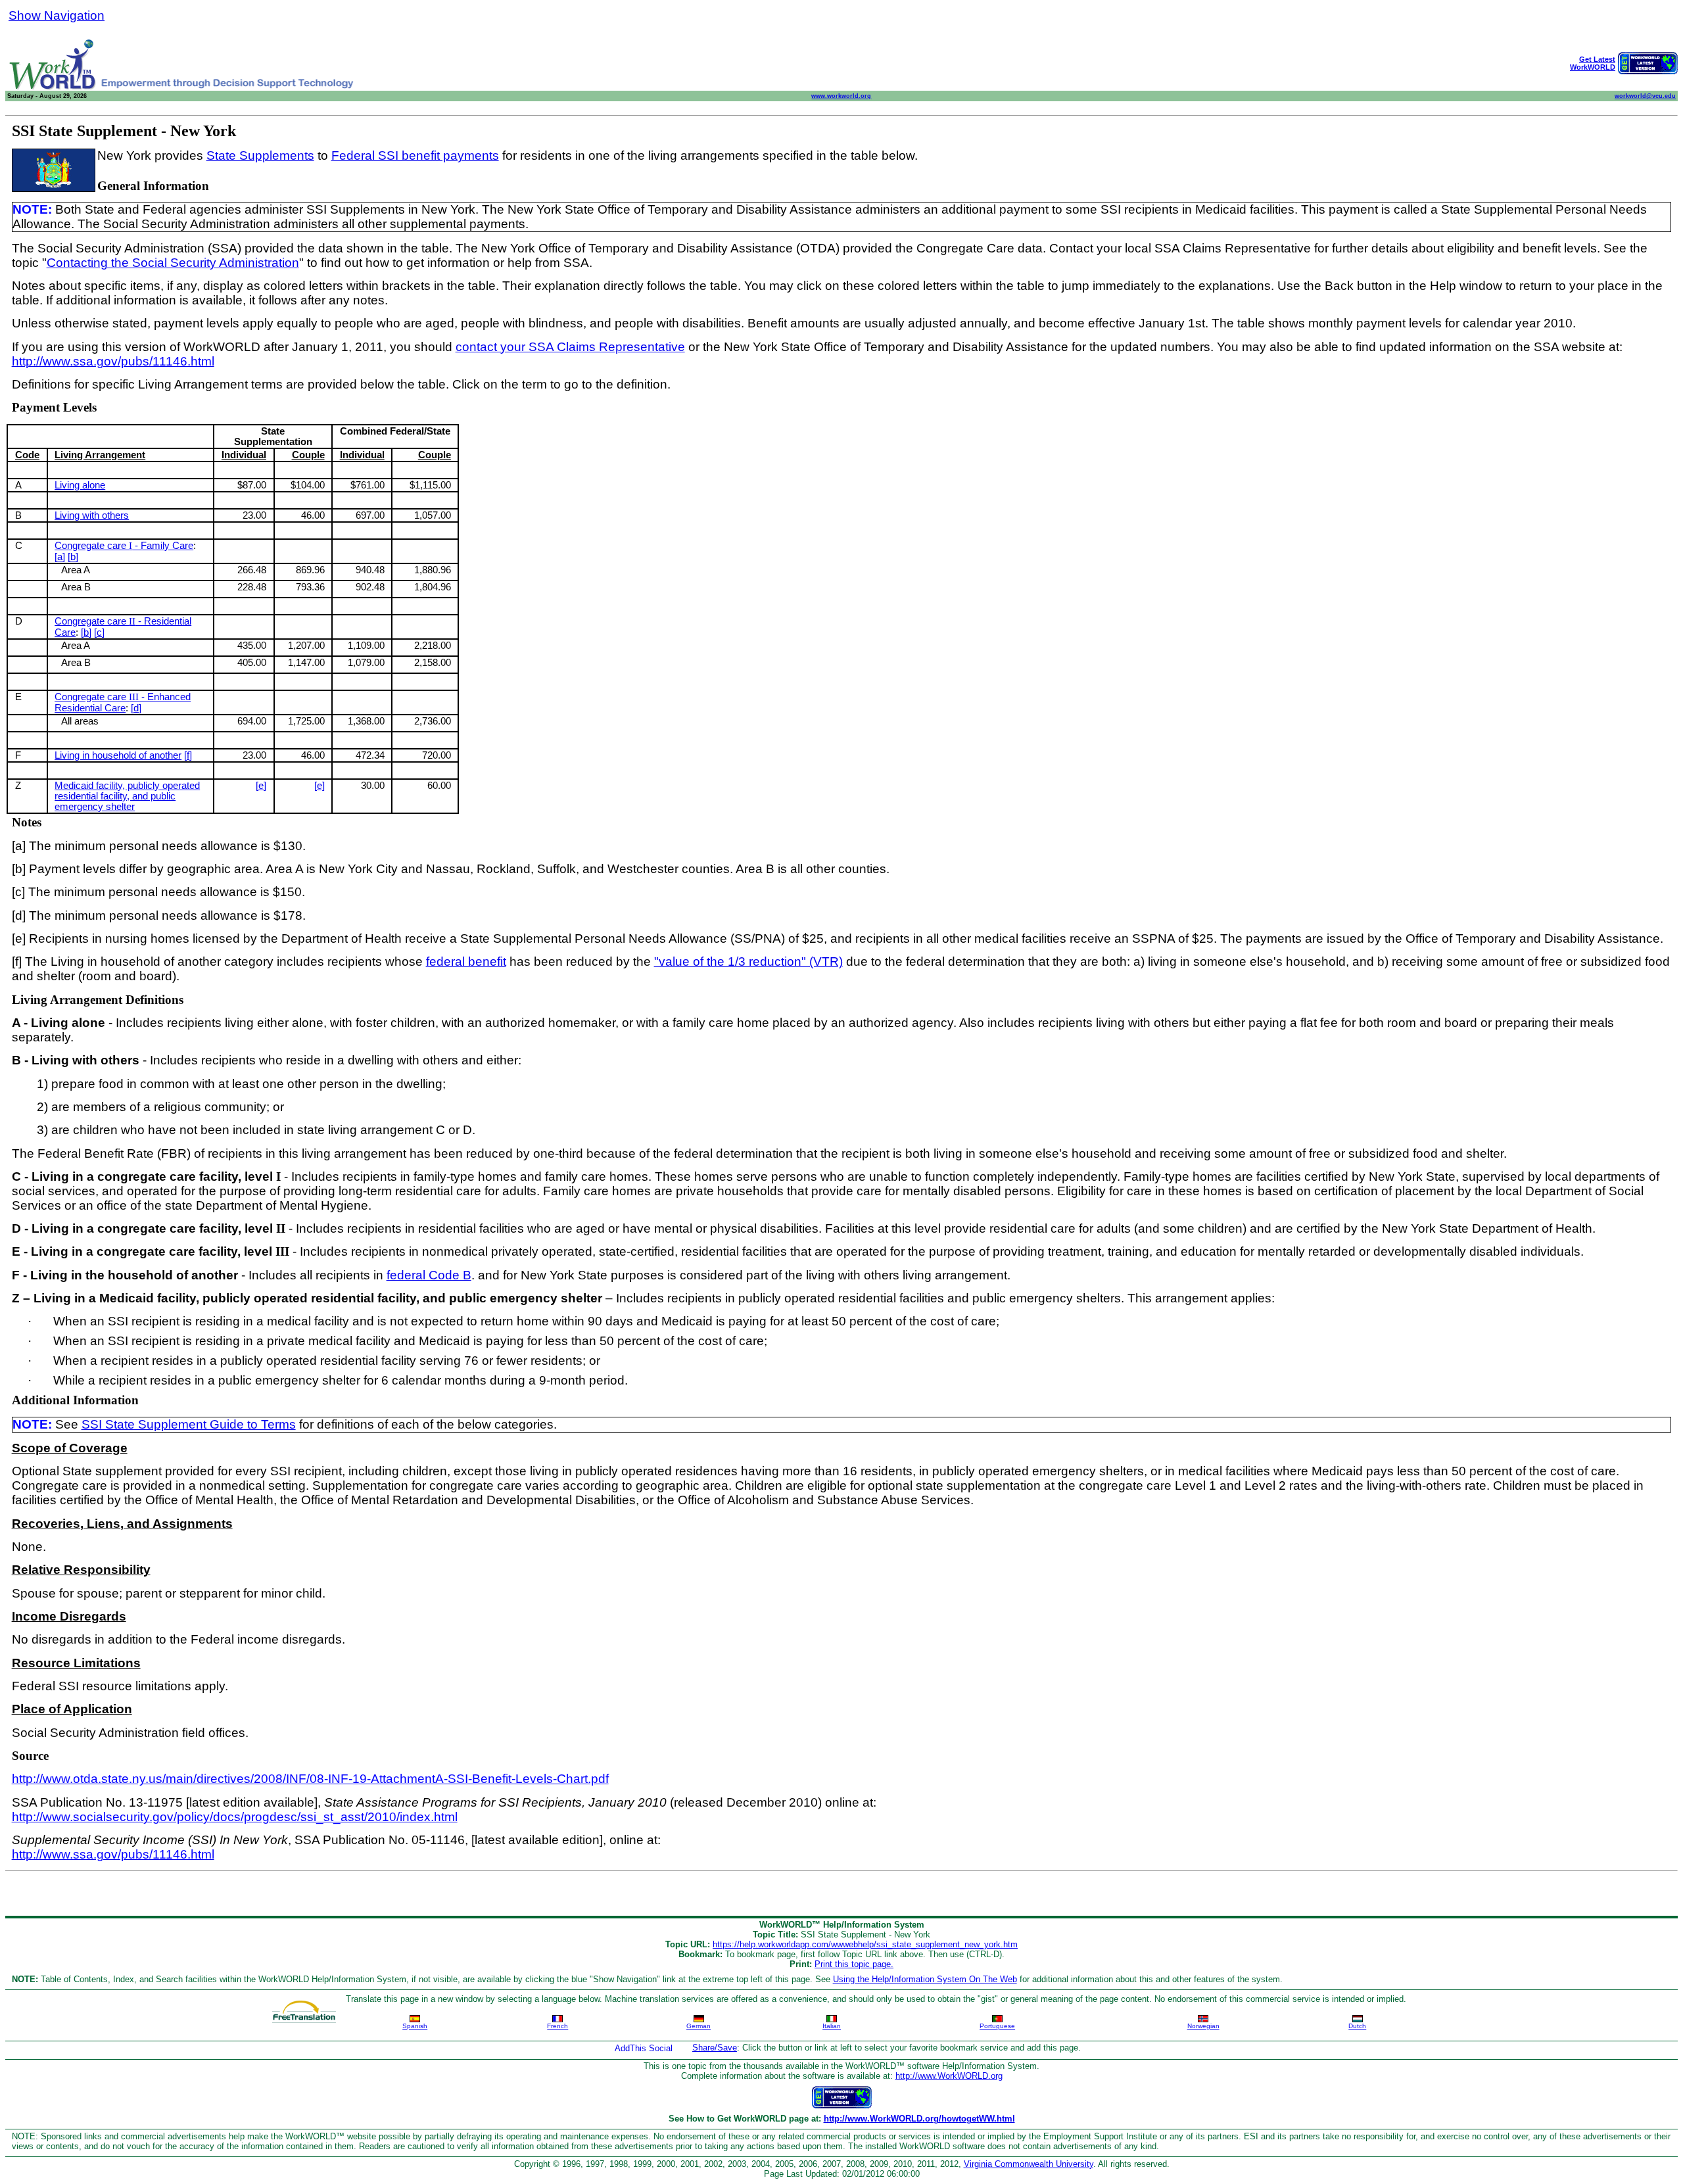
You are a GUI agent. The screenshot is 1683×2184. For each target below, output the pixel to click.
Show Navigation (57, 15)
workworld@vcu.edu (1645, 96)
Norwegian (1203, 2026)
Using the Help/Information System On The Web (925, 1979)
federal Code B (429, 1275)
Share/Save (715, 2048)
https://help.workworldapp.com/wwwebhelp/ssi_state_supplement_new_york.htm (865, 1944)
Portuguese (997, 2026)
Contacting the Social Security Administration (173, 263)
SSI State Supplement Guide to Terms (189, 1424)
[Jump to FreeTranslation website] (304, 2007)
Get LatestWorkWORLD (1593, 63)
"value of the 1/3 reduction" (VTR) (748, 961)
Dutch (1357, 2026)
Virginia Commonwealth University (1029, 2164)
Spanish (415, 2026)
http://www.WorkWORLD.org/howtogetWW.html (919, 2119)
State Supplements (260, 155)
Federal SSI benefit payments (415, 155)
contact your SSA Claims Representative (570, 347)
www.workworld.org (841, 96)
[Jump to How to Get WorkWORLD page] (842, 2105)
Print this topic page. (854, 1964)
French (557, 2026)
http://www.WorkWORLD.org (949, 2076)
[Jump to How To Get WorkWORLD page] (1648, 71)
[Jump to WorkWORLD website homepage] (53, 87)
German (699, 2026)
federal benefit (466, 961)
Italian (832, 2026)
